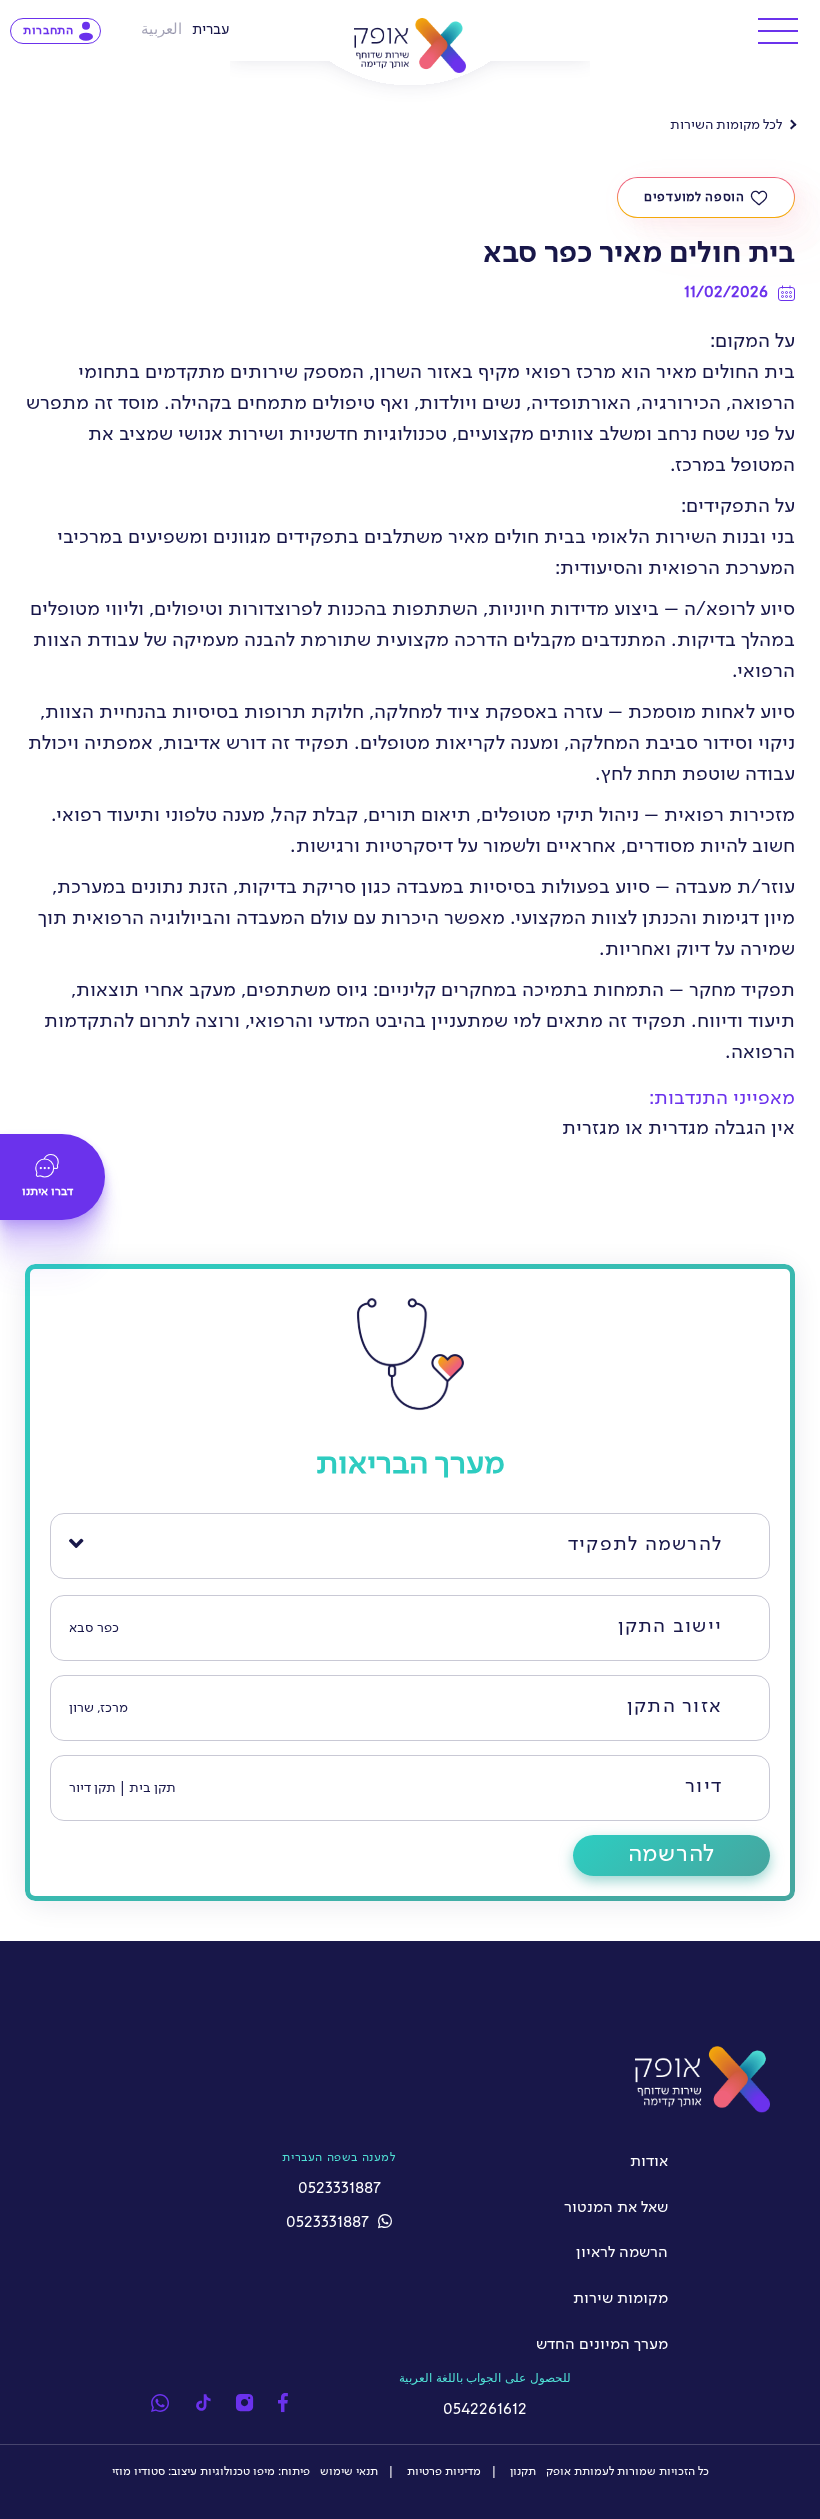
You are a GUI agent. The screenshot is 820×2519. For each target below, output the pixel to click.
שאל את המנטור (616, 2208)
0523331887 (329, 2223)
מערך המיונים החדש (602, 2345)
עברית (211, 30)
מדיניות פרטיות (442, 2472)
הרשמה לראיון (622, 2253)
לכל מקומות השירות (726, 125)
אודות (649, 2162)
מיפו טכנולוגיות (237, 2472)
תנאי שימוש (349, 2472)
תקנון (521, 2472)
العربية (161, 30)
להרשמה (671, 1855)
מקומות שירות (620, 2299)
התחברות (48, 31)
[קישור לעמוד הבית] (410, 45)
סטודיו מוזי (138, 2472)
